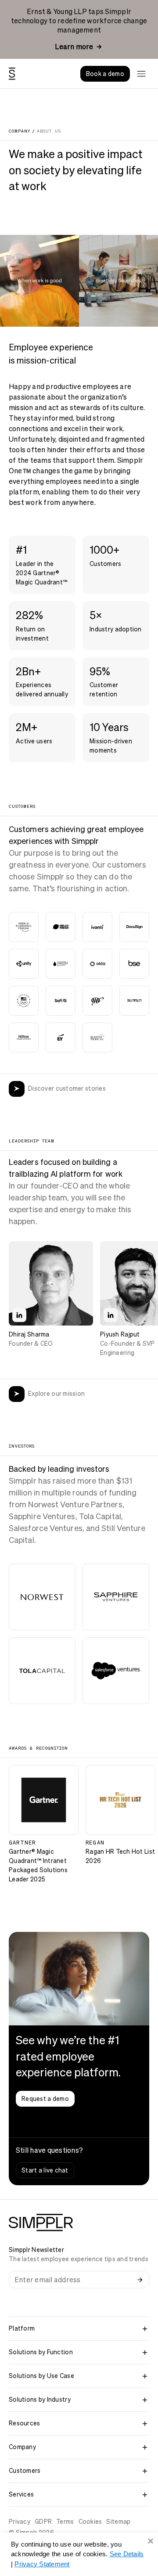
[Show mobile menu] (141, 74)
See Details (127, 2554)
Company (22, 2447)
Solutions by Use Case (41, 2376)
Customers (25, 2471)
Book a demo (105, 74)
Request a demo (45, 2099)
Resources (25, 2423)
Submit (140, 2280)
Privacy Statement (42, 2564)
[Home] (12, 74)
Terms (65, 2522)
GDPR (43, 2522)
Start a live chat (45, 2170)
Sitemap (118, 2522)
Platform (22, 2328)
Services (21, 2494)
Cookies (90, 2522)
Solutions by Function (41, 2352)
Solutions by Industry (40, 2399)
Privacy (20, 2522)
